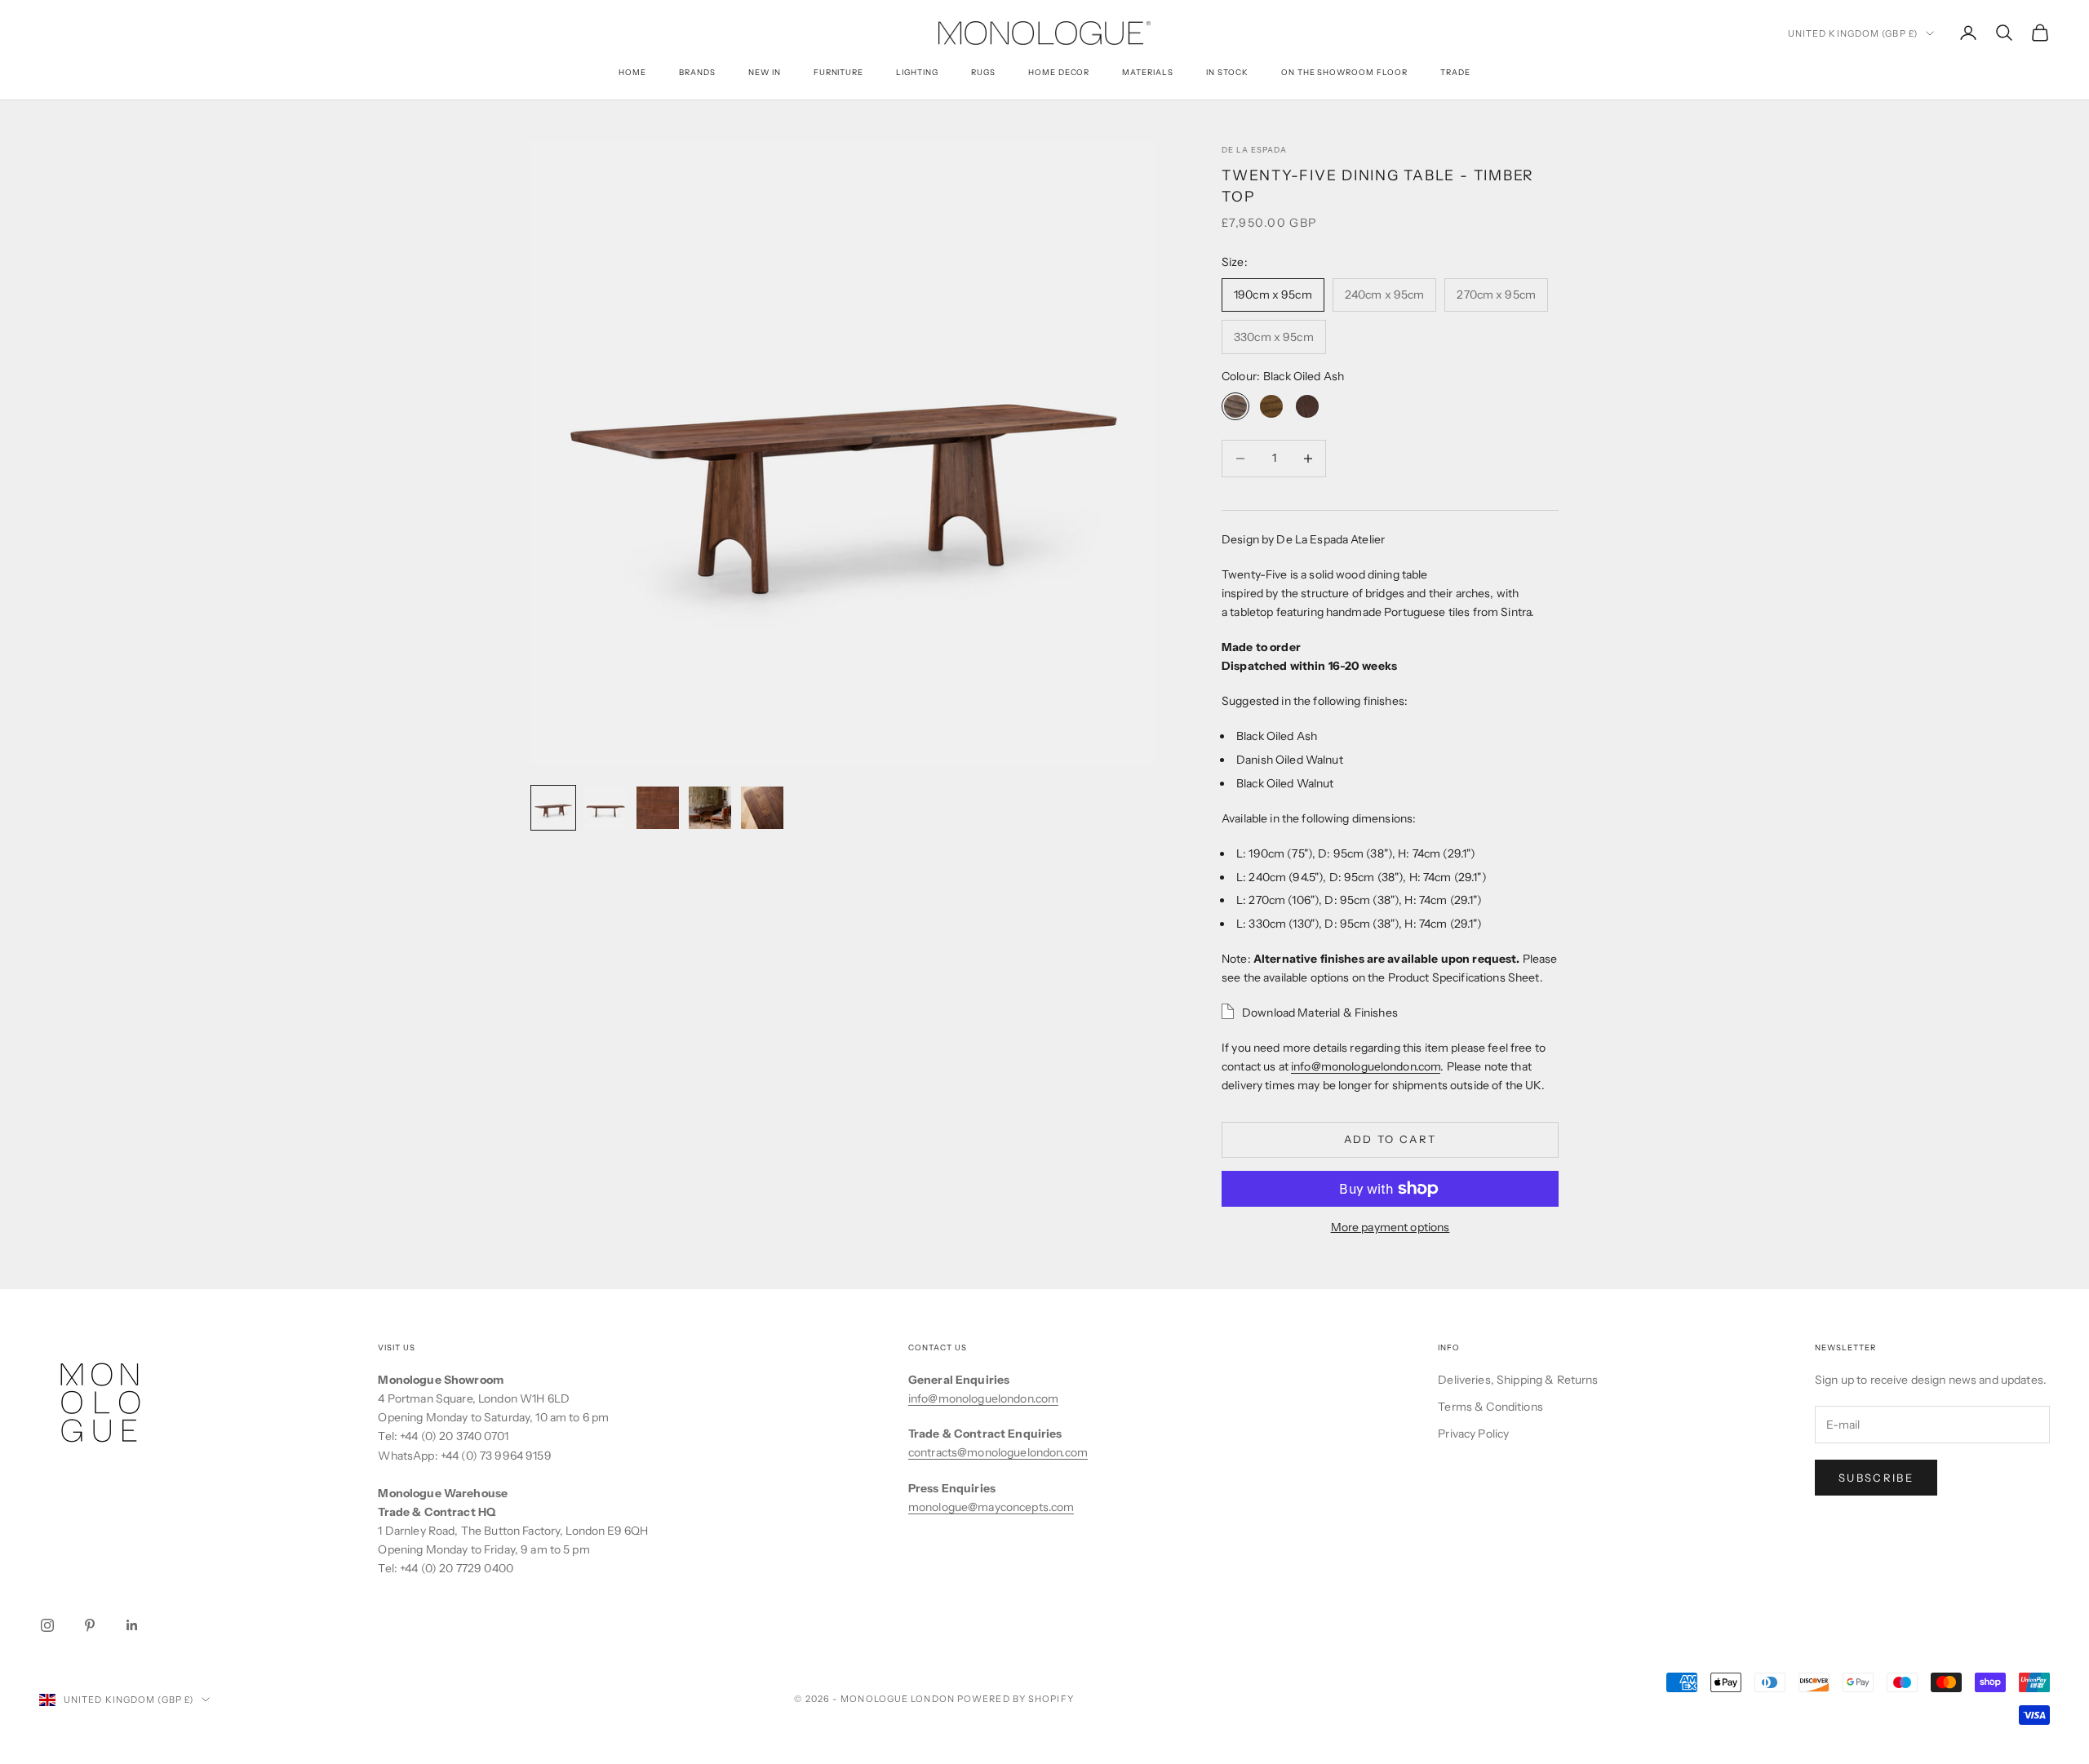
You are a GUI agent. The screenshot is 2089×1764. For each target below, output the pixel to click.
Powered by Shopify (1016, 1699)
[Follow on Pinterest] (90, 1625)
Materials (1148, 72)
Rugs (983, 72)
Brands (697, 72)
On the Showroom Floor (1344, 72)
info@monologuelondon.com (1366, 1066)
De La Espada (1254, 150)
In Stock (1227, 72)
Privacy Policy (1473, 1434)
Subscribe (1876, 1478)
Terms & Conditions (1490, 1407)
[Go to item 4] (710, 808)
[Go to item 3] (658, 808)
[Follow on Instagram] (47, 1625)
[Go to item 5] (762, 808)
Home (632, 72)
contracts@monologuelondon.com (998, 1452)
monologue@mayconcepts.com (991, 1507)
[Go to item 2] (605, 808)
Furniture (839, 72)
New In (765, 72)
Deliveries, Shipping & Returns (1518, 1380)
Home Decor (1059, 72)
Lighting (917, 72)
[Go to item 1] (553, 808)
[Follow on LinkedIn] (132, 1625)
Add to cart (1390, 1139)
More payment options (1390, 1227)
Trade (1455, 72)
